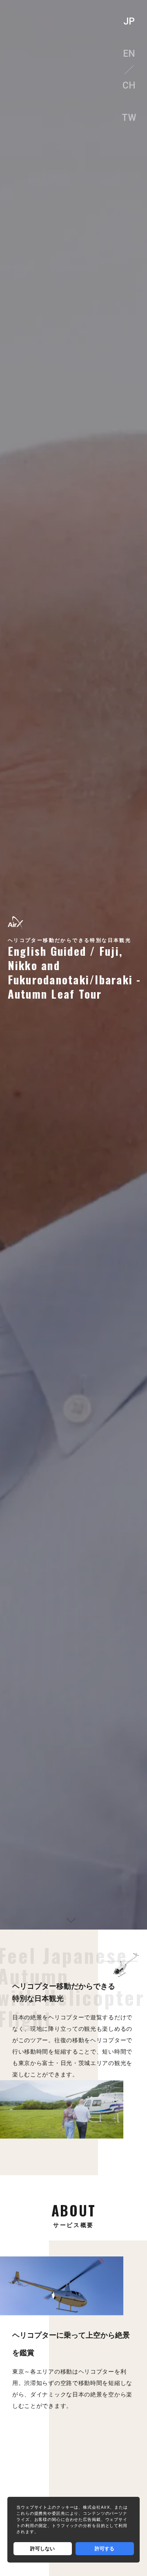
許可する (105, 2548)
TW (129, 118)
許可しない (42, 2548)
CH (129, 85)
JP (129, 21)
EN (129, 54)
